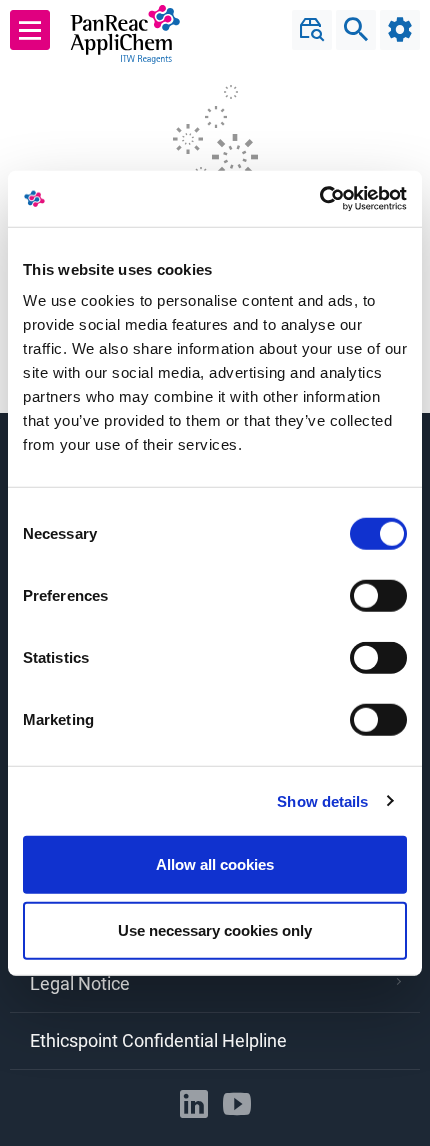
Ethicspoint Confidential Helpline (158, 1040)
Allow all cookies (215, 864)
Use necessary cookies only (215, 929)
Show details (322, 800)
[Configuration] (400, 30)
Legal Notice (80, 983)
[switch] (378, 596)
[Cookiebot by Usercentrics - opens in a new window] (319, 199)
